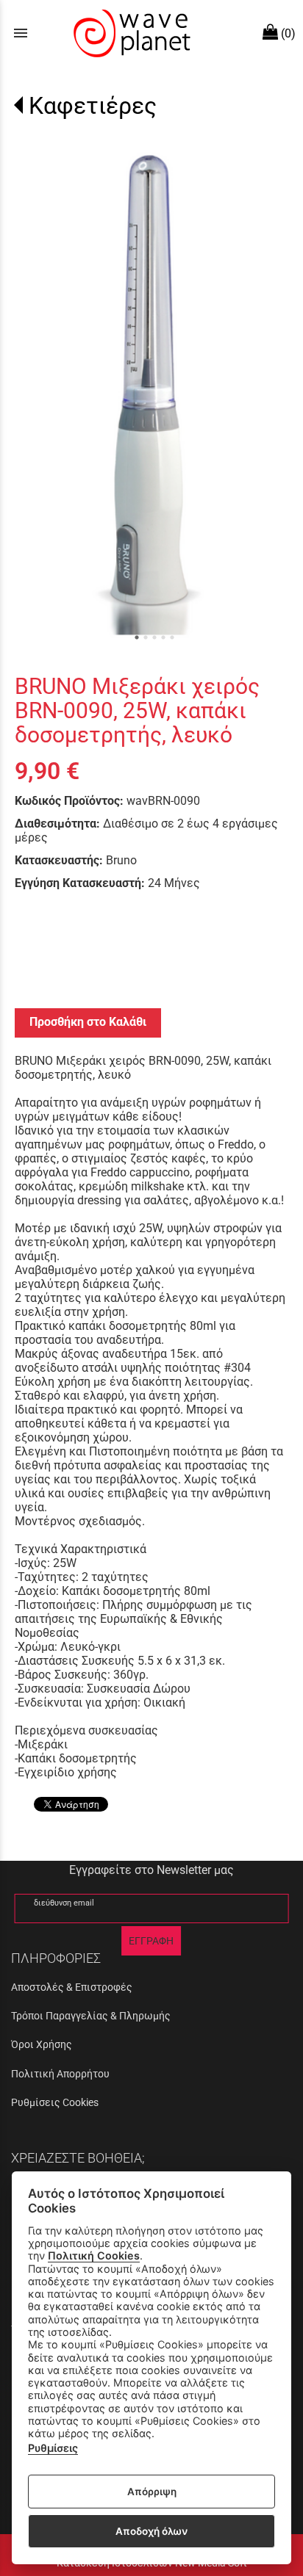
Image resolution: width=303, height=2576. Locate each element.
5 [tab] (172, 637)
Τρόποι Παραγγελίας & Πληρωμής (91, 2016)
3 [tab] (154, 637)
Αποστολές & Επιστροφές (72, 1987)
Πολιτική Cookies (94, 2255)
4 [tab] (163, 637)
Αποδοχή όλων (151, 2531)
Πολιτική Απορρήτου (60, 2074)
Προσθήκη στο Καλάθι (88, 1022)
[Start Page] (130, 33)
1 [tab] (137, 637)
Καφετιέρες (93, 106)
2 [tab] (146, 637)
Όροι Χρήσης (42, 2044)
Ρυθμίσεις (53, 2448)
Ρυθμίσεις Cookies (55, 2102)
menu (21, 33)
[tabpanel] (151, 396)
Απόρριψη (152, 2492)
